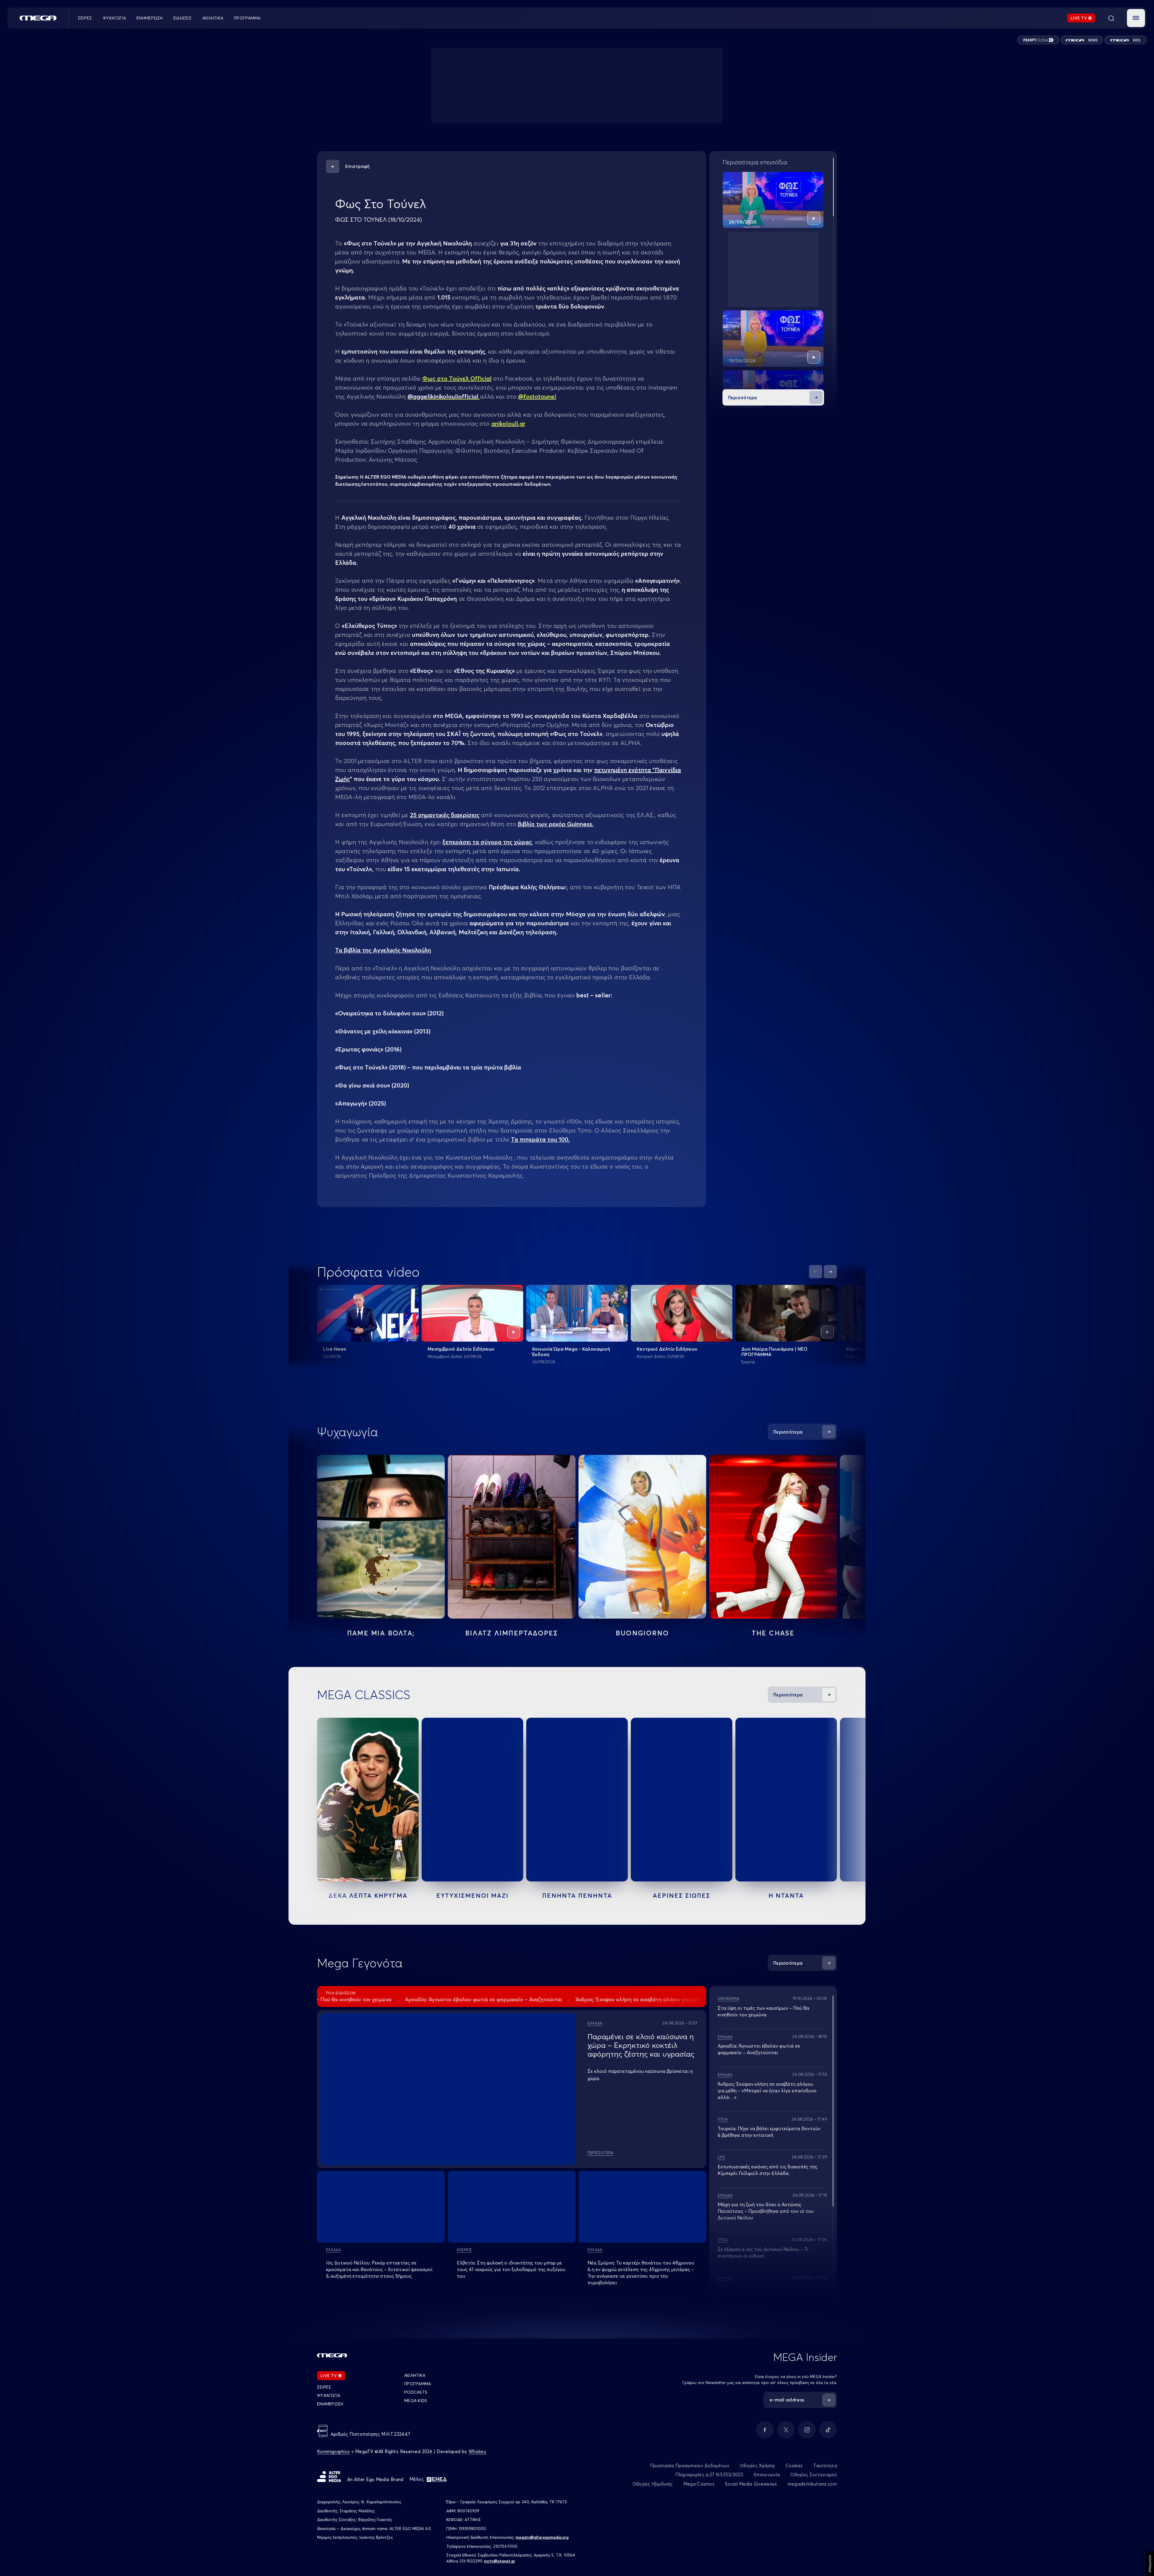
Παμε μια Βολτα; (381, 1633)
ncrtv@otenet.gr (500, 2561)
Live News (334, 1349)
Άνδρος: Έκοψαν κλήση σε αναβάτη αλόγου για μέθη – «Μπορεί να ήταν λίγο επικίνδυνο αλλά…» (767, 2091)
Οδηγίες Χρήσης (757, 2466)
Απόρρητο (1150, 2564)
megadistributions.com (812, 2484)
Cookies (794, 2466)
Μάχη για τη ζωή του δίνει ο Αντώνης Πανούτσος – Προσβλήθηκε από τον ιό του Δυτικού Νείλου (766, 2211)
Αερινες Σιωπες (682, 1895)
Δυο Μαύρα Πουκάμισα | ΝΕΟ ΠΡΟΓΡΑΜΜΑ (774, 1352)
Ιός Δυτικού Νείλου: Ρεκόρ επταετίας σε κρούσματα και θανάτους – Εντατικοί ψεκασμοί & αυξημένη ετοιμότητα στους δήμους (379, 2269)
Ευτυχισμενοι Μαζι (472, 1895)
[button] (1136, 18)
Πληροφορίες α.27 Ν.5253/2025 (709, 2475)
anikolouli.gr (508, 423)
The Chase (773, 1633)
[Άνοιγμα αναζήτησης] (1111, 18)
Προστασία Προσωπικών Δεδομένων (690, 2466)
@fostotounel (537, 396)
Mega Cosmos (699, 2484)
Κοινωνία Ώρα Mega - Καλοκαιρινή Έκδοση (571, 1352)
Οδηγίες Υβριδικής (653, 2484)
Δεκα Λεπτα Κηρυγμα (368, 1895)
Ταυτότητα (825, 2466)
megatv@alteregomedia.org (542, 2537)
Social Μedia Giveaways (751, 2484)
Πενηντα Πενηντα (577, 1895)
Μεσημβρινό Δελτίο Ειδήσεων (461, 1349)
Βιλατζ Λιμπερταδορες (512, 1633)
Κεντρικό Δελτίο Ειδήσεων (667, 1349)
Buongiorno (642, 1633)
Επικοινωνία (767, 2475)
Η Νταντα (786, 1895)
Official (457, 378)
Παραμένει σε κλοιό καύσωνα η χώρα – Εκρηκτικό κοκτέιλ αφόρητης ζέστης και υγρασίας (641, 2045)
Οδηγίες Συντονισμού (814, 2475)
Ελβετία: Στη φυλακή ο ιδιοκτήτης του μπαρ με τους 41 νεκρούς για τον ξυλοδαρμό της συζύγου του (511, 2269)
